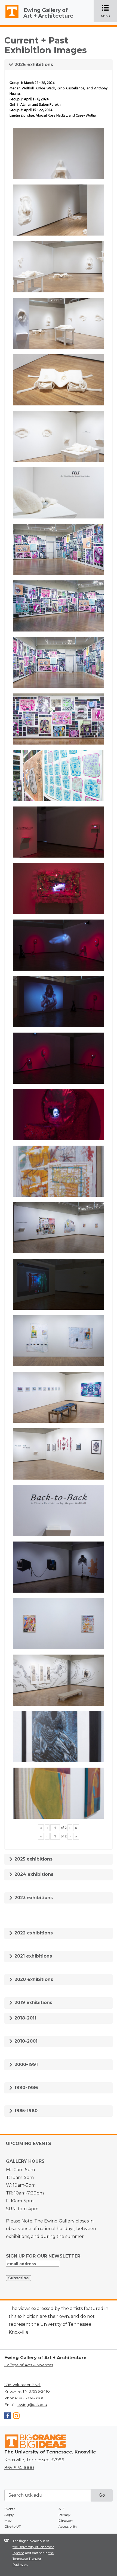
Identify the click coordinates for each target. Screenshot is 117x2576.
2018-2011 (25, 2018)
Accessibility (68, 2526)
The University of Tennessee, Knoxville (10, 18)
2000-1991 (25, 2064)
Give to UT (13, 2526)
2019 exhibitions (33, 2003)
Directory (66, 2520)
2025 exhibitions (33, 1859)
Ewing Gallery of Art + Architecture (48, 13)
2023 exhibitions (33, 1898)
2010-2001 (25, 2041)
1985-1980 (25, 2111)
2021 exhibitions (33, 1956)
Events (10, 2509)
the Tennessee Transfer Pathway (33, 2559)
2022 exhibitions (33, 1933)
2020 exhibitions (33, 1979)
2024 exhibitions (33, 1874)
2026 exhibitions (33, 65)
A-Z (61, 2509)
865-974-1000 (19, 2468)
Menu (109, 12)
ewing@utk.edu (32, 2405)
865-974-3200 (32, 2398)
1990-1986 (26, 2088)
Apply (9, 2515)
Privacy (64, 2515)
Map (8, 2520)
